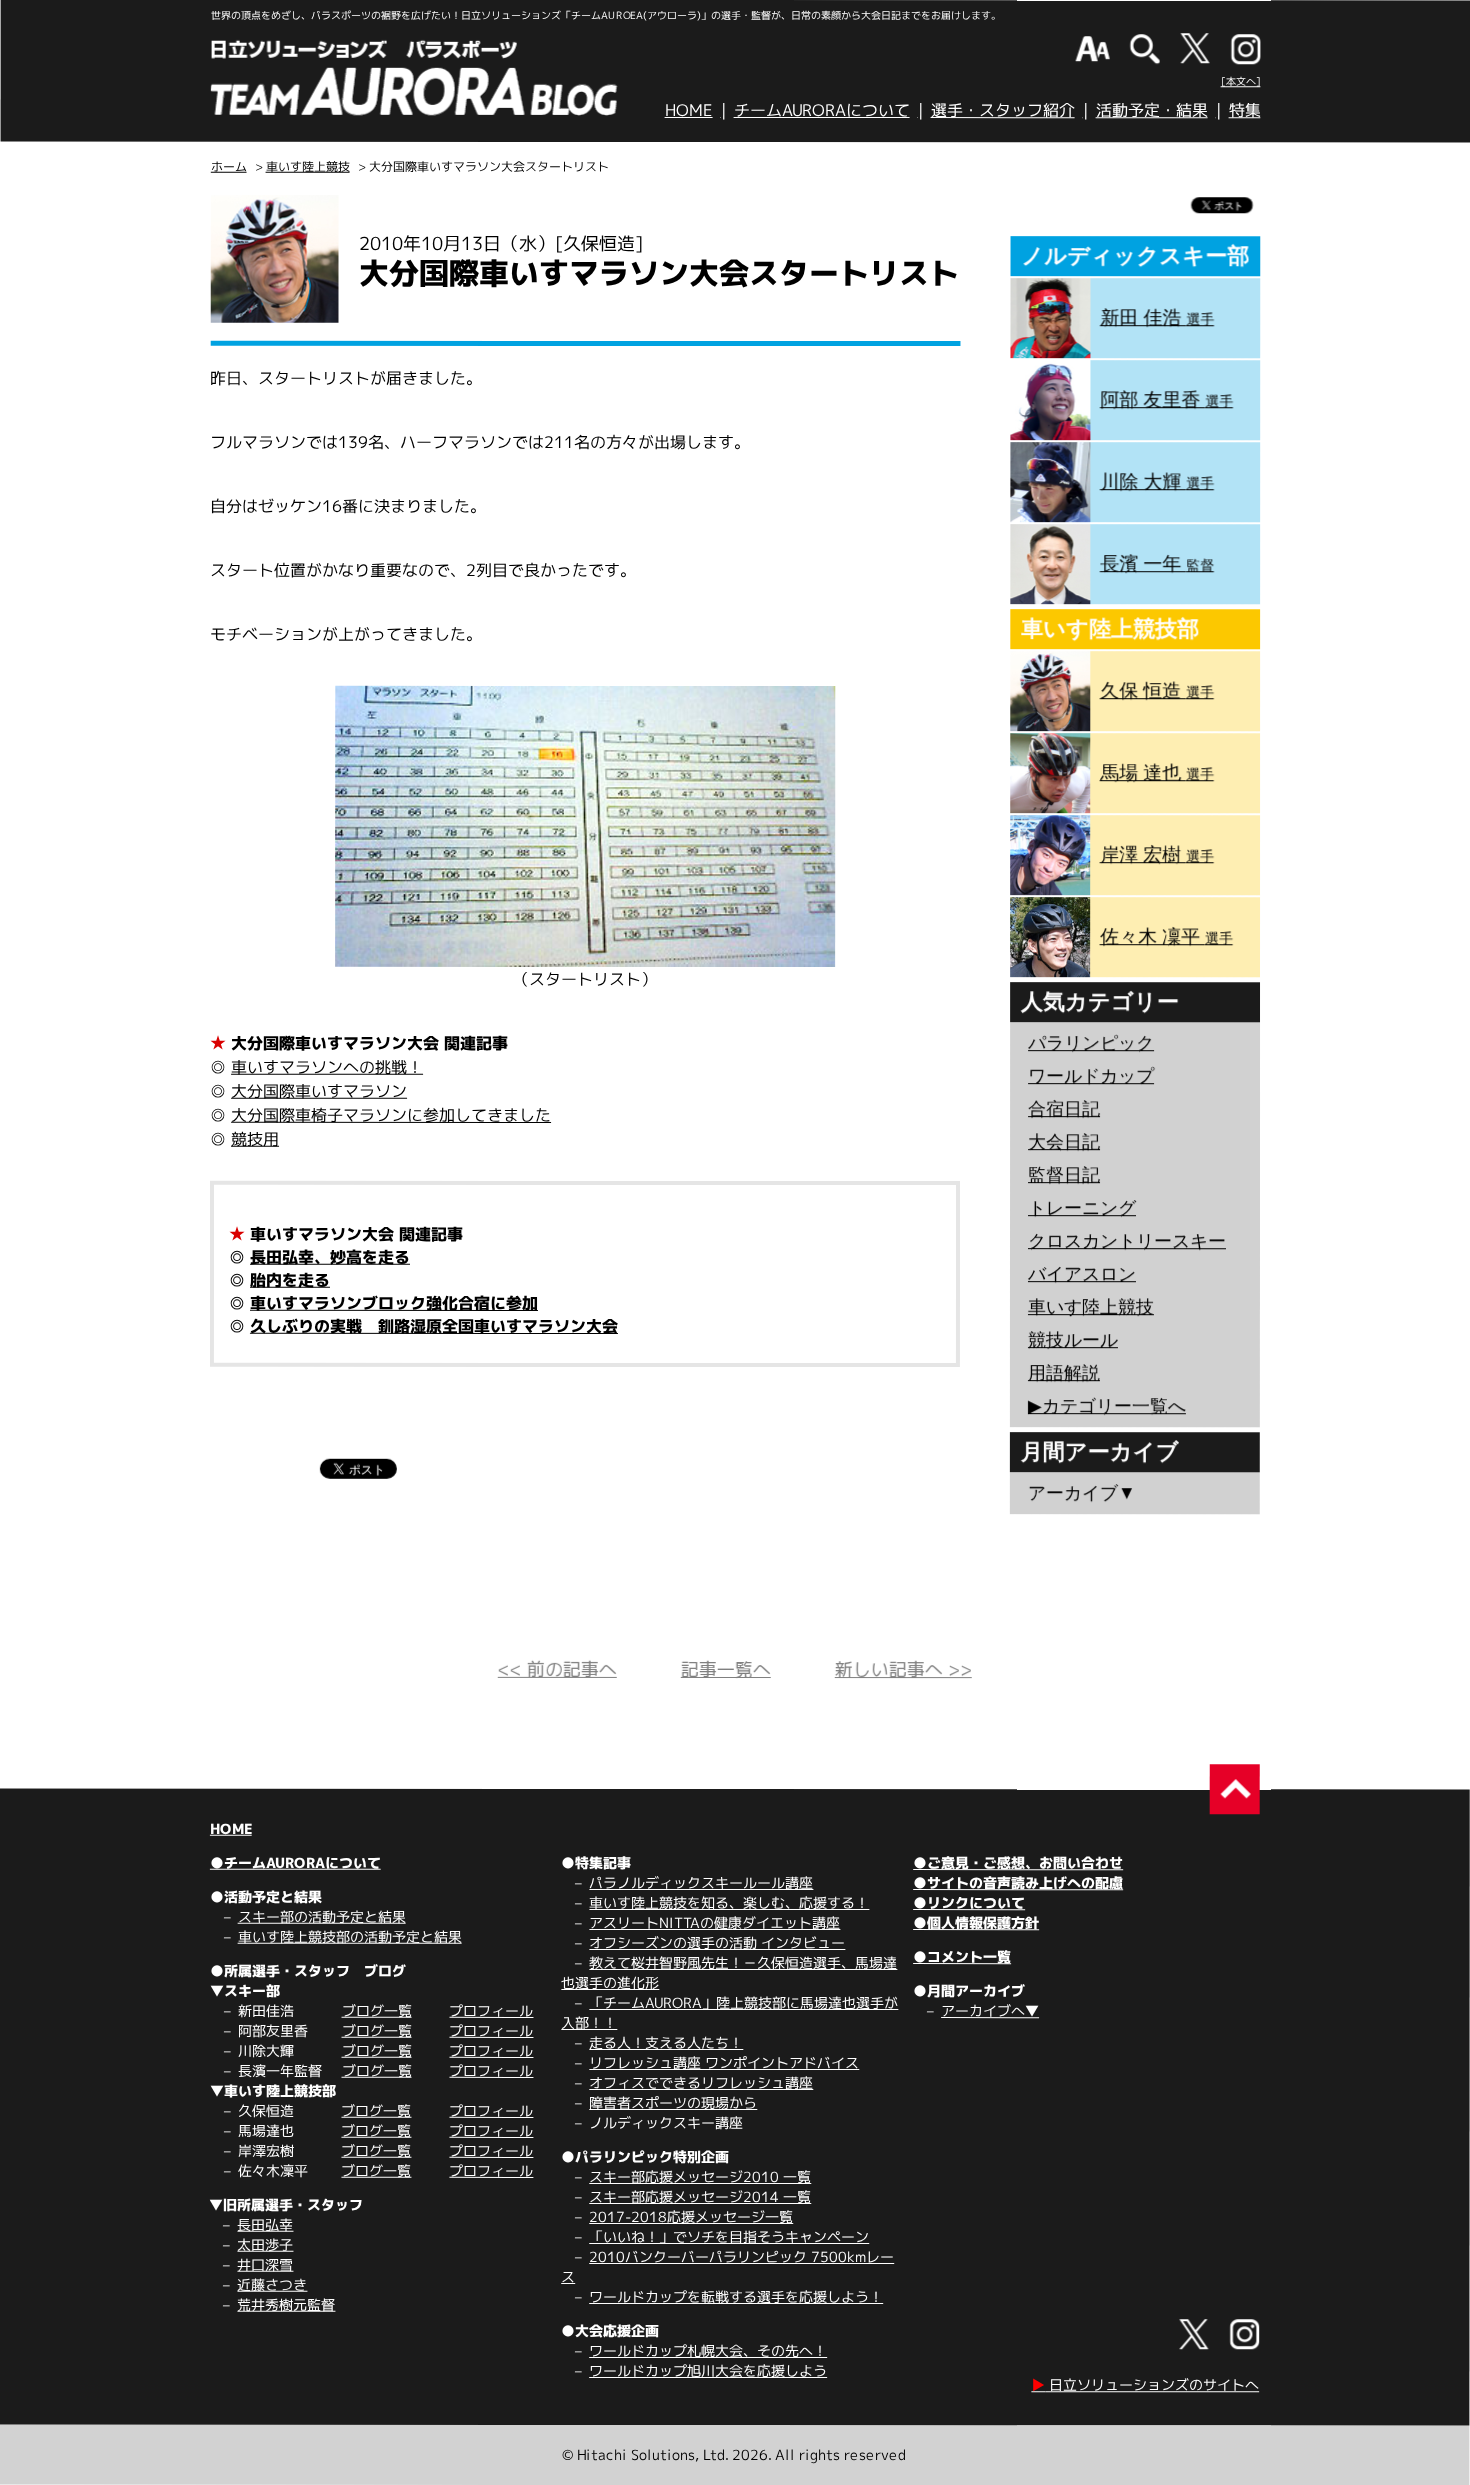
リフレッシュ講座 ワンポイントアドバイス (724, 2062)
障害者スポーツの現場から (673, 2102)
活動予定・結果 (1152, 110)
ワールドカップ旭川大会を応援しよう (708, 2370)
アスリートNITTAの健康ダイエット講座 (714, 1922)
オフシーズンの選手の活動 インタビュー (717, 1942)
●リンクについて (969, 1902)
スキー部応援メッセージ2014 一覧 (700, 2196)
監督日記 (1064, 1175)
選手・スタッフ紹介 (1003, 110)
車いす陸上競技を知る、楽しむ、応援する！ (729, 1902)
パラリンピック (1091, 1043)
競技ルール (1073, 1340)
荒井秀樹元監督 (286, 2304)
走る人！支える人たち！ (666, 2042)
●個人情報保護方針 (976, 1922)
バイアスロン (1082, 1274)
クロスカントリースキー (1127, 1241)
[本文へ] (1241, 81)
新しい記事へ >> (903, 1669)
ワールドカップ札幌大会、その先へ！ (708, 2350)
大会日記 (1064, 1142)
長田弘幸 (265, 2224)
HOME (689, 110)
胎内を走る (290, 1280)
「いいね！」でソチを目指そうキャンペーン (729, 2236)
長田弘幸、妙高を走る (330, 1257)
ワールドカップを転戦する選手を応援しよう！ (736, 2296)
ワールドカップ (1091, 1076)
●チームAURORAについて (295, 1862)
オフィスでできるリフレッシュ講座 (701, 2082)
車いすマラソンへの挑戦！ (327, 1067)
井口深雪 (265, 2264)
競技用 (255, 1139)
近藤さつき (272, 2284)
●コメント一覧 (962, 1956)
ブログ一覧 (377, 2010)
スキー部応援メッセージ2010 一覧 (700, 2176)
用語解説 (1064, 1373)
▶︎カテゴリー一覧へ (1107, 1406)
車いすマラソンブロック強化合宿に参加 (394, 1303)
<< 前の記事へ (557, 1669)
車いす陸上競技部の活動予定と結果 (350, 1936)
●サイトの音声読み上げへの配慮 (1018, 1882)
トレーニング (1082, 1208)
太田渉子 (265, 2244)
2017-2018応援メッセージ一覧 (691, 2216)
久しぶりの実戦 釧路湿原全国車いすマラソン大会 (434, 1326)
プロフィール (491, 2010)
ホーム (229, 166)
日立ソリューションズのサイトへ (1145, 2384)
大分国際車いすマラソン (319, 1091)
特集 (1245, 110)
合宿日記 (1064, 1109)
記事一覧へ (726, 1669)
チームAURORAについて (822, 110)
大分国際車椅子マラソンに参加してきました (391, 1115)
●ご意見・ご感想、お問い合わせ (1018, 1862)
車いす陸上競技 (308, 166)
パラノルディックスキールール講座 (701, 1882)
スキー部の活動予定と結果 (322, 1916)
